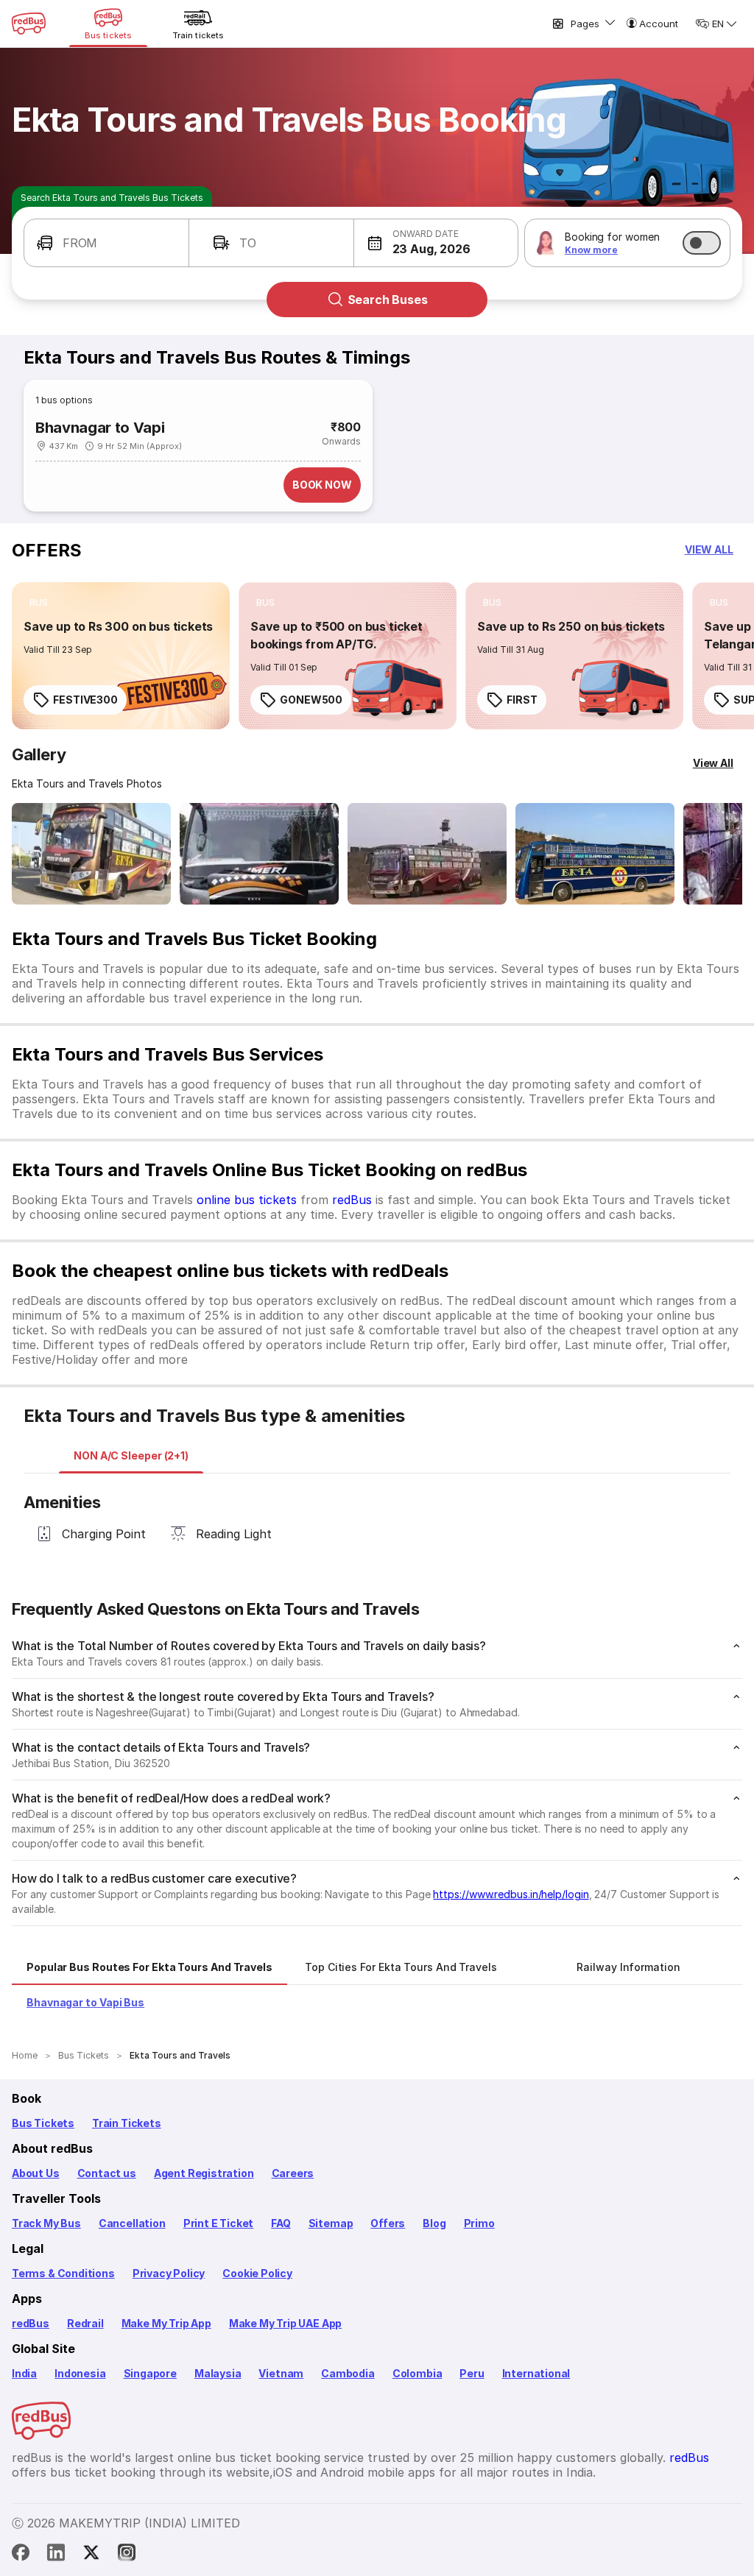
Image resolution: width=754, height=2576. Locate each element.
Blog (434, 2223)
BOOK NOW (322, 485)
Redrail (85, 2323)
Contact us (107, 2173)
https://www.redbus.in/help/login (511, 1894)
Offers (388, 2223)
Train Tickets (127, 2123)
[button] (106, 243)
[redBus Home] (29, 24)
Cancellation (132, 2223)
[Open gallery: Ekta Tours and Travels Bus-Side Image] (427, 854)
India (24, 2373)
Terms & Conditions (63, 2273)
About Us (36, 2173)
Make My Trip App (166, 2323)
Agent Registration (204, 2173)
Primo (479, 2223)
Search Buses (388, 300)
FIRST (522, 700)
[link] (121, 656)
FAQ (281, 2223)
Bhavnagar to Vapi (100, 428)
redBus (352, 1200)
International (536, 2373)
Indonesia (80, 2373)
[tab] (131, 1456)
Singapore (150, 2373)
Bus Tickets (43, 2123)
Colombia (417, 2373)
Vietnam (281, 2373)
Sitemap (331, 2223)
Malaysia (218, 2373)
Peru (472, 2373)
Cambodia (348, 2373)
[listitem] (39, 603)
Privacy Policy (169, 2273)
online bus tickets (247, 1200)
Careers (293, 2173)
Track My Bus (46, 2223)
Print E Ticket (218, 2223)
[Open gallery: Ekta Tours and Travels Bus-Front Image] (91, 854)
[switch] (702, 243)
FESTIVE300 (85, 700)
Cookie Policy (257, 2273)
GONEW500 (311, 700)
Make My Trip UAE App (285, 2323)
